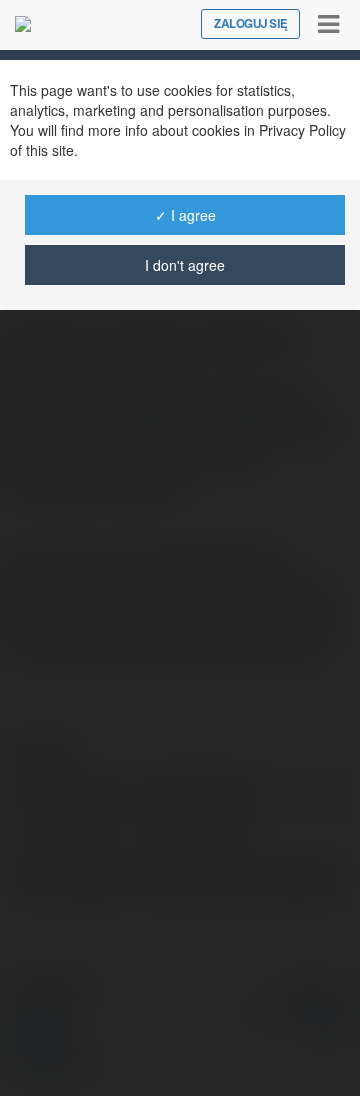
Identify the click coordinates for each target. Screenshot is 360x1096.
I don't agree (185, 265)
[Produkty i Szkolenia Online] (23, 24)
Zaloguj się (250, 24)
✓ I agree (185, 215)
